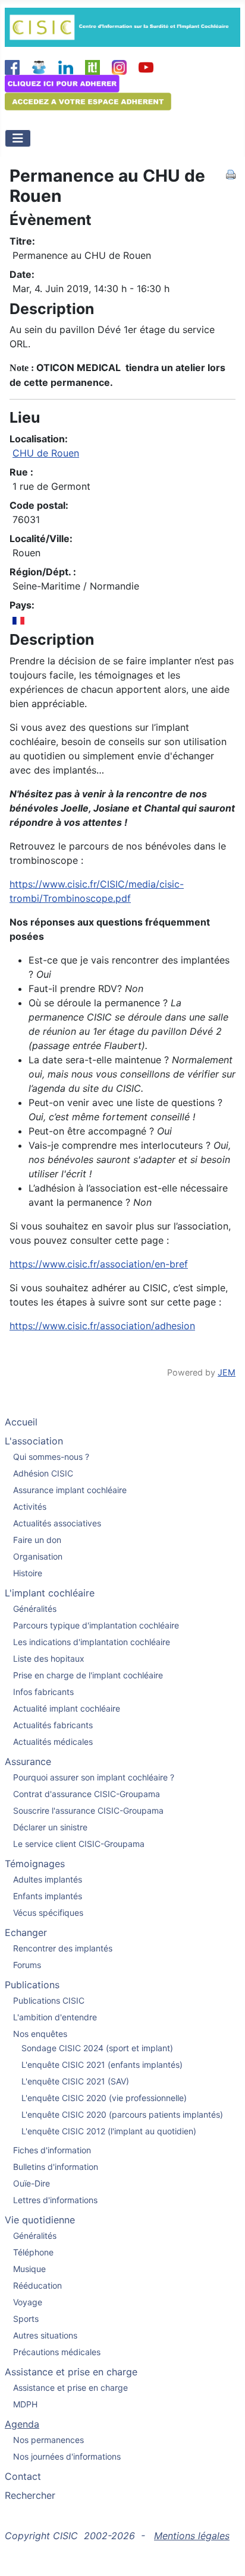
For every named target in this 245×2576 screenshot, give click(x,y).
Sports (26, 2319)
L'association (34, 1441)
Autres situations (45, 2335)
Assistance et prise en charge (71, 2372)
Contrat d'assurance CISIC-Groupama (87, 1794)
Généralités (35, 1609)
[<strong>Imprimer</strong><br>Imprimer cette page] (231, 173)
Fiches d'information (52, 2150)
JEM (227, 1372)
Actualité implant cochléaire (67, 1708)
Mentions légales (192, 2536)
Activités (30, 1506)
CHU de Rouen (46, 453)
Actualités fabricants (53, 1725)
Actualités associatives (57, 1523)
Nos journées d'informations (67, 2456)
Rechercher (30, 2495)
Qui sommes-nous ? (51, 1457)
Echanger (26, 1932)
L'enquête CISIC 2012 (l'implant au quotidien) (109, 2131)
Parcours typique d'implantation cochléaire (96, 1625)
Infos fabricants (43, 1692)
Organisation (38, 1556)
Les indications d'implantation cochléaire (92, 1642)
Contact (23, 2476)
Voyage (28, 2302)
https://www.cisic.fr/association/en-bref (99, 1264)
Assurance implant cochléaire (70, 1490)
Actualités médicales (53, 1742)
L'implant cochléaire (50, 1593)
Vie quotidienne (40, 2220)
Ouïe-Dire (32, 2183)
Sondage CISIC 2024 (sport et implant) (97, 2048)
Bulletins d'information (56, 2167)
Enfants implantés (48, 1896)
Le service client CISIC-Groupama (79, 1844)
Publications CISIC (49, 2000)
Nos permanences (48, 2440)
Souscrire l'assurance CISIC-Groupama (88, 1810)
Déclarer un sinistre (50, 1827)
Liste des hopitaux (49, 1658)
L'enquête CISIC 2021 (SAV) (75, 2081)
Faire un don (37, 1540)
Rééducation (37, 2285)
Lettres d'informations (55, 2200)
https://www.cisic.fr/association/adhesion (102, 1326)
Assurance (28, 1761)
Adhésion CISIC (43, 1473)
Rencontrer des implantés (63, 1948)
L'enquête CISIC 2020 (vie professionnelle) (104, 2098)
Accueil (21, 1422)
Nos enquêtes (40, 2034)
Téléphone (33, 2252)
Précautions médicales (57, 2352)
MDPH (25, 2404)
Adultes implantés (48, 1879)
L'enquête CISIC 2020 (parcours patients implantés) (122, 2114)
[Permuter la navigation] (18, 138)
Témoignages (35, 1864)
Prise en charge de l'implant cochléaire (88, 1675)
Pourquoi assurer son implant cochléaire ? (94, 1777)
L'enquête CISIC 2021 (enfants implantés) (102, 2065)
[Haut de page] (224, 2554)
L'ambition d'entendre (55, 2017)
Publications (32, 1985)
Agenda (22, 2424)
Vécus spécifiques (48, 1913)
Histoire (28, 1573)
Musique (29, 2269)
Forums (27, 1965)
